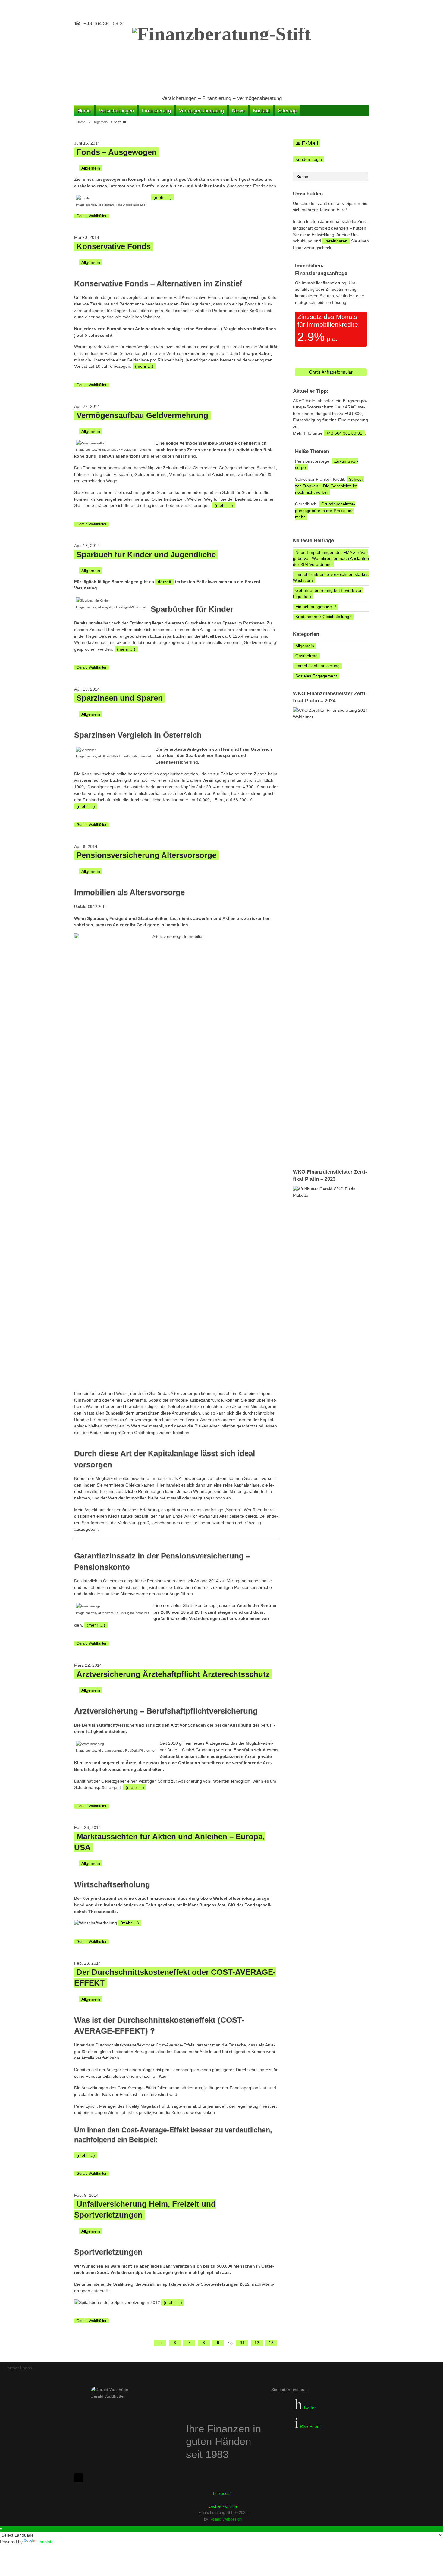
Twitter (309, 2408)
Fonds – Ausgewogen (117, 152)
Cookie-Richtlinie (223, 2506)
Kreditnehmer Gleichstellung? (324, 617)
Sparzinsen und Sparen (120, 698)
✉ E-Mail (307, 143)
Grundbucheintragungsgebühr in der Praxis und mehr (325, 510)
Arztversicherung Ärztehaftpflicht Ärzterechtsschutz (173, 1674)
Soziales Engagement (316, 676)
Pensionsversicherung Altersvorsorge (146, 855)
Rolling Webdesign (226, 2519)
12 (257, 2343)
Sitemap (287, 111)
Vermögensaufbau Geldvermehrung (142, 415)
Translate (45, 2542)
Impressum (223, 2494)
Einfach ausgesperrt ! (316, 607)
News (238, 111)
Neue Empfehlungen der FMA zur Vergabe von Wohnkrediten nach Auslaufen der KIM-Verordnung (331, 558)
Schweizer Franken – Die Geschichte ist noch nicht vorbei (330, 486)
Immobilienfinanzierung (317, 666)
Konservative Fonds (114, 246)
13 (271, 2343)
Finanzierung (156, 111)
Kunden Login (309, 159)
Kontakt (261, 111)
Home (84, 111)
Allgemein (101, 122)
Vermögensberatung (201, 111)
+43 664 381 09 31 (344, 433)
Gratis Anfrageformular (331, 372)
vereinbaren (336, 241)
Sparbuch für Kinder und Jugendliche (146, 555)
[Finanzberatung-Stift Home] (222, 58)
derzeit (165, 582)
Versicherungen (116, 111)
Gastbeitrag (306, 656)
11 (242, 2343)
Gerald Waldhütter (91, 216)
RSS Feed (309, 2426)
